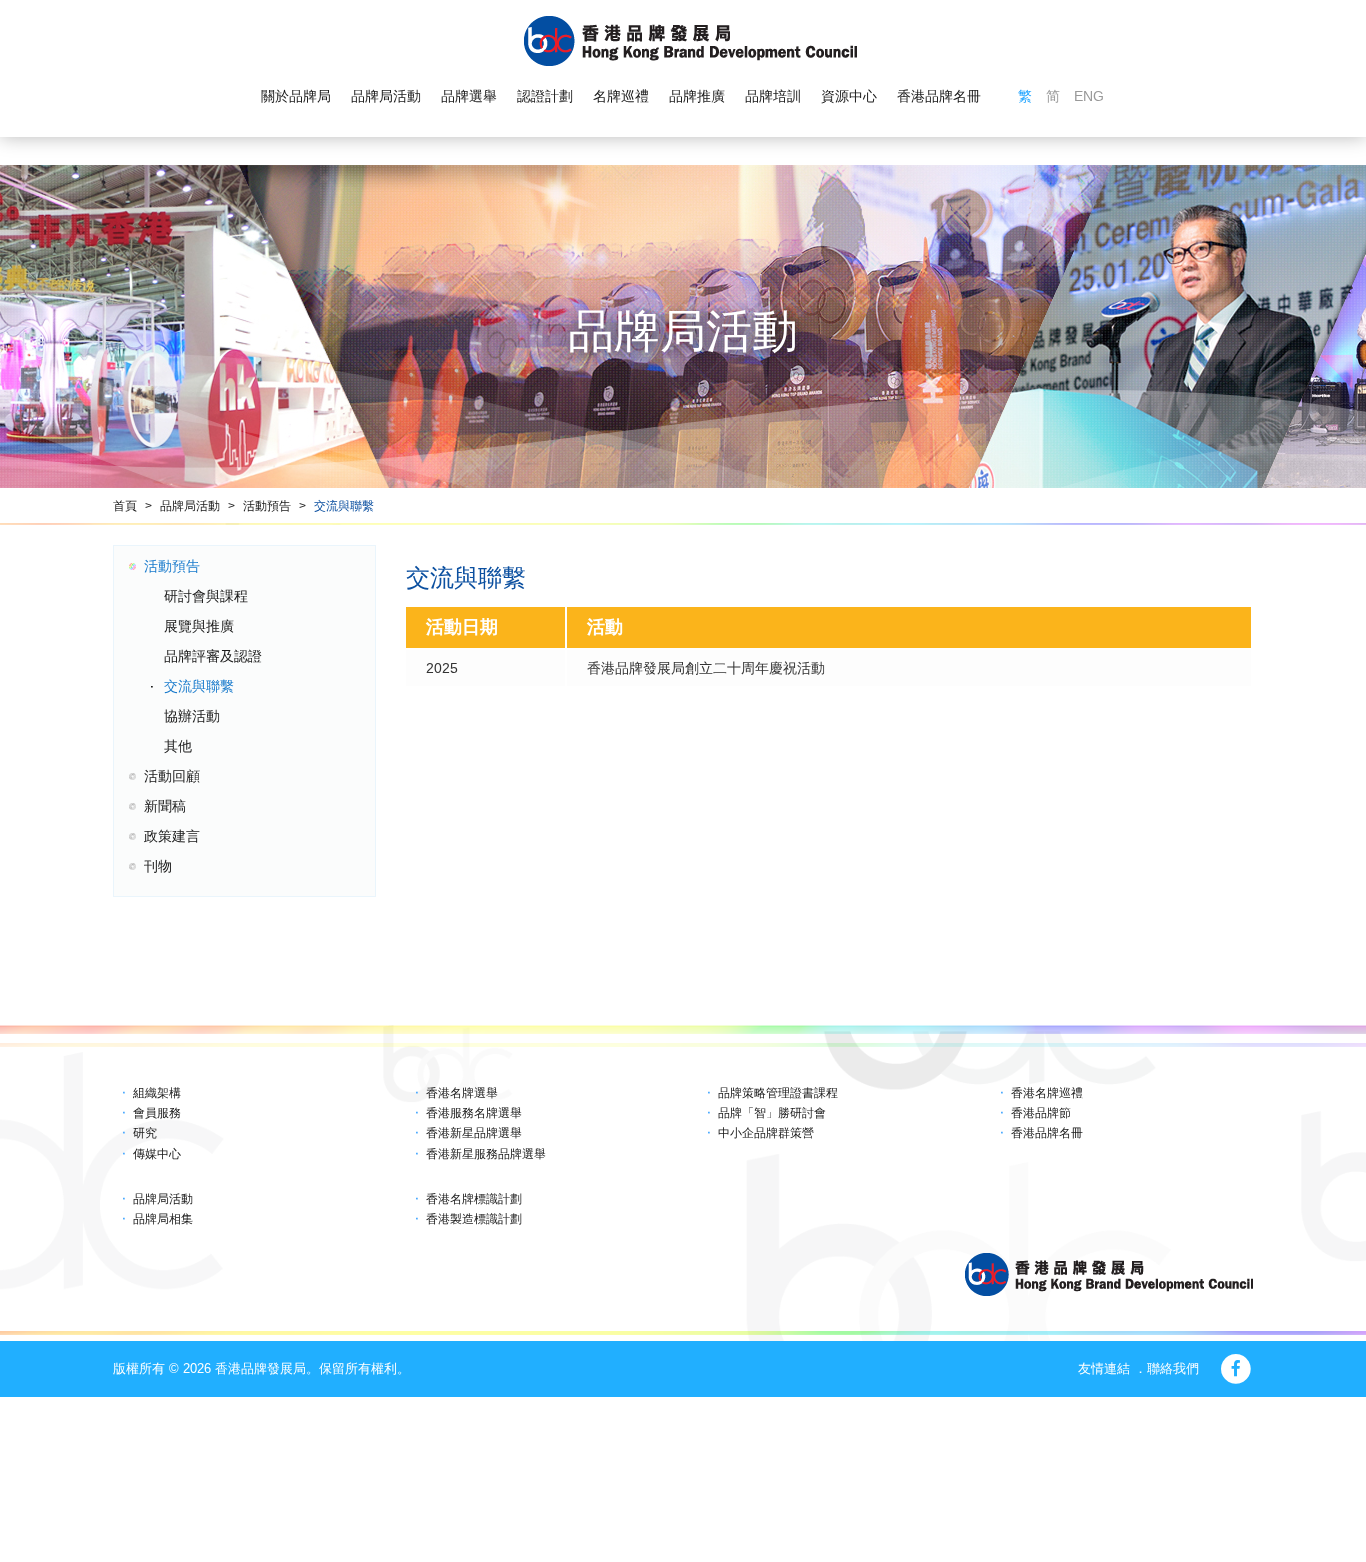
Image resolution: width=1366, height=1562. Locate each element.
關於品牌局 (296, 96)
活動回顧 (172, 776)
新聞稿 (165, 806)
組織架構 (157, 1093)
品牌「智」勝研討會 (772, 1113)
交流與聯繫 (344, 506)
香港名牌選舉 (462, 1093)
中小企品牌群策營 (766, 1133)
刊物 (158, 866)
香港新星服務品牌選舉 (486, 1154)
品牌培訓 (773, 96)
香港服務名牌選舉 (474, 1113)
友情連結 (1104, 1368)
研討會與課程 (206, 596)
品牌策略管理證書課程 (778, 1093)
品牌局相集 (163, 1219)
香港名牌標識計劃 (474, 1199)
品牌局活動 (386, 96)
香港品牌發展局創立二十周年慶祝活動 (706, 668)
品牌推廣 (697, 96)
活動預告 (267, 506)
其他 (178, 746)
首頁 (125, 506)
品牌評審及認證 (213, 656)
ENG (1089, 96)
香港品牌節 (1041, 1113)
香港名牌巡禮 (1047, 1093)
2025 (442, 668)
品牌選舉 (469, 96)
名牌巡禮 (621, 96)
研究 (145, 1133)
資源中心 (849, 96)
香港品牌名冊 (939, 96)
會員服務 (157, 1113)
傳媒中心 (157, 1154)
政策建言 (172, 836)
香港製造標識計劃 (474, 1219)
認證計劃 (545, 96)
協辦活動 (192, 716)
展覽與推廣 (199, 626)
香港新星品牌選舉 (474, 1133)
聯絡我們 (1173, 1368)
